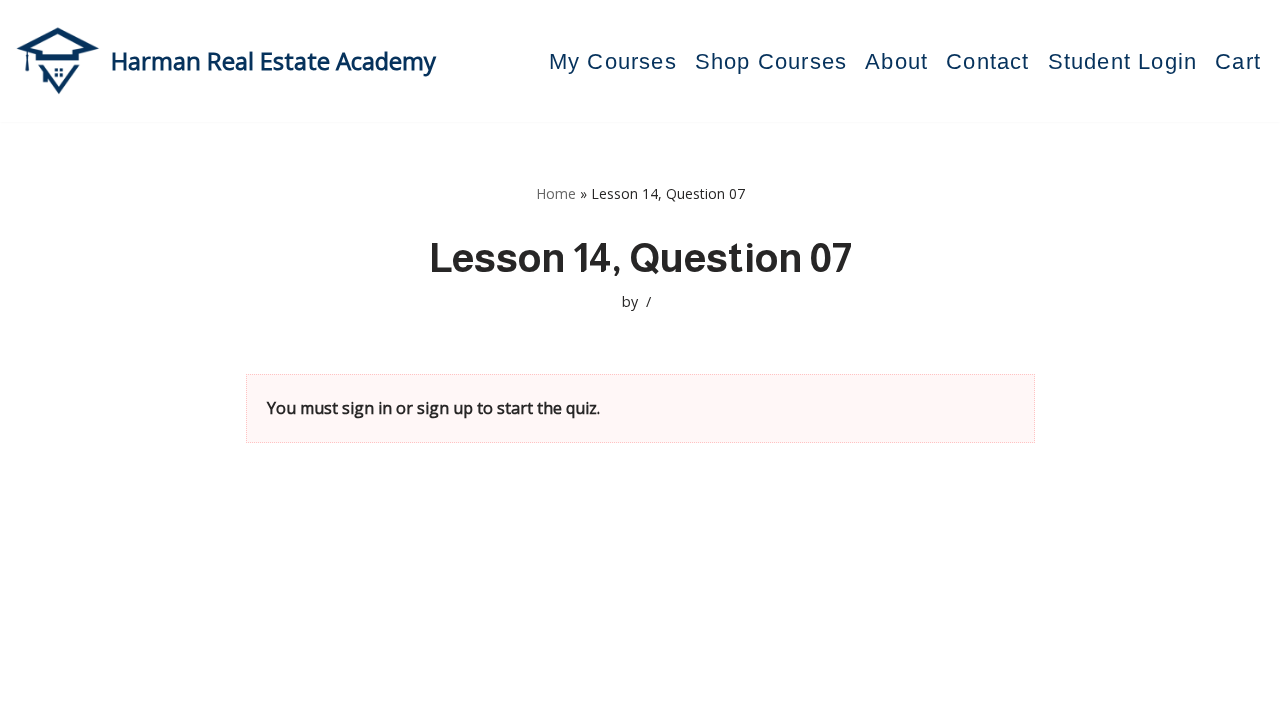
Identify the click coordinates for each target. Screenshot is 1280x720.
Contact (987, 61)
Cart (1238, 61)
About (896, 61)
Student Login (1123, 61)
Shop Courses (771, 61)
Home (556, 193)
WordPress (259, 694)
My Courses (613, 61)
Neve (89, 694)
